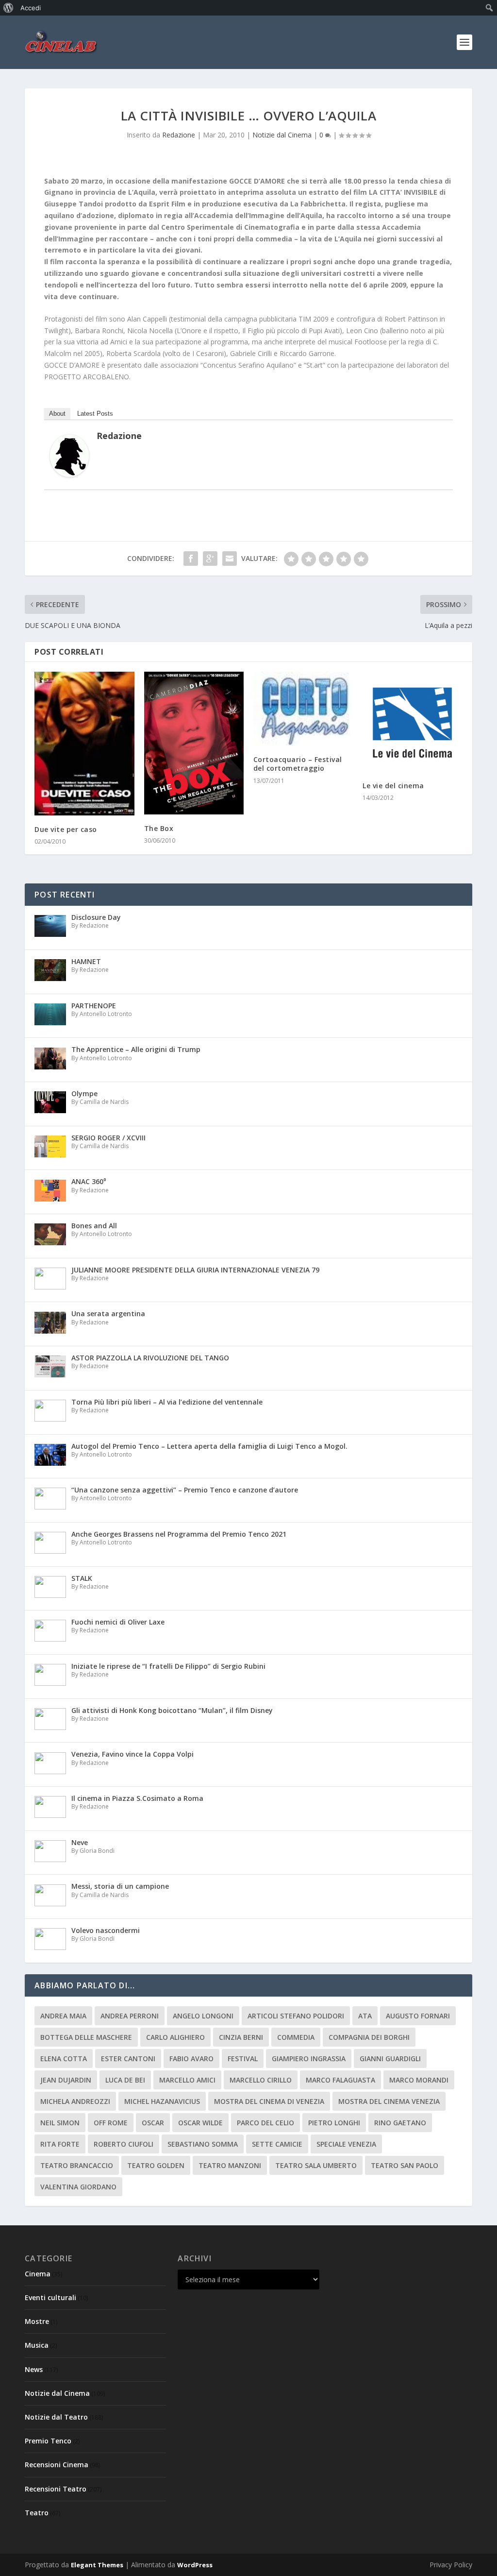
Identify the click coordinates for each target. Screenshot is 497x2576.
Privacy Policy (451, 2565)
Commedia (296, 2037)
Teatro (37, 2513)
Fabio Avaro (191, 2059)
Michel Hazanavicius (162, 2101)
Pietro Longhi (334, 2123)
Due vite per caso (66, 829)
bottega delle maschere (86, 2037)
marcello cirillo (261, 2080)
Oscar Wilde (200, 2123)
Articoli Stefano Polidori (296, 2016)
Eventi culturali (50, 2297)
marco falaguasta (340, 2080)
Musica (37, 2345)
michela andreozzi (75, 2101)
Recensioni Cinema (57, 2465)
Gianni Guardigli (390, 2059)
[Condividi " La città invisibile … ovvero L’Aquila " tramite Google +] (210, 559)
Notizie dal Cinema (282, 135)
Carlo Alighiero (175, 2037)
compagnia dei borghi (369, 2037)
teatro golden (156, 2165)
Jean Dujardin (66, 2080)
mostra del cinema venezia (389, 2101)
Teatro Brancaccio (77, 2165)
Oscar (153, 2123)
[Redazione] (69, 474)
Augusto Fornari (418, 2016)
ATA (365, 2016)
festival (243, 2059)
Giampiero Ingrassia (309, 2059)
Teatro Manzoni (230, 2165)
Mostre (37, 2321)
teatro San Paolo (405, 2165)
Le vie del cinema (393, 786)
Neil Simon (60, 2123)
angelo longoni (203, 2016)
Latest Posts (95, 414)
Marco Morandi (419, 2080)
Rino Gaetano (400, 2123)
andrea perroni (130, 2016)
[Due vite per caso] (84, 744)
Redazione (179, 135)
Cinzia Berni (241, 2037)
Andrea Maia (63, 2016)
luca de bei (125, 2080)
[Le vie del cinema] (412, 721)
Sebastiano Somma (203, 2144)
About (57, 414)
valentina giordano (78, 2187)
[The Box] (194, 743)
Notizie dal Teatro (56, 2417)
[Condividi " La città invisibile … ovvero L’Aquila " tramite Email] (230, 559)
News (34, 2369)
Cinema (38, 2274)
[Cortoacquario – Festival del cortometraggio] (303, 709)
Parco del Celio (265, 2123)
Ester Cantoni (128, 2059)
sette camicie (277, 2144)
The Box (159, 828)
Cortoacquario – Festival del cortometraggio (298, 764)
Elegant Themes (97, 2565)
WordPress (195, 2565)
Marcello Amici (187, 2080)
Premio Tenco (48, 2441)
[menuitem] (8, 8)
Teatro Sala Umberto (316, 2165)
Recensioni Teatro (56, 2489)
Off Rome (111, 2123)
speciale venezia (346, 2144)
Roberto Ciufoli (124, 2144)
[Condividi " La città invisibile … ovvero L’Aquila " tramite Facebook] (191, 559)
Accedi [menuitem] (31, 8)
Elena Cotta (64, 2059)
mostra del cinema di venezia (269, 2101)
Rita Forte (60, 2144)
